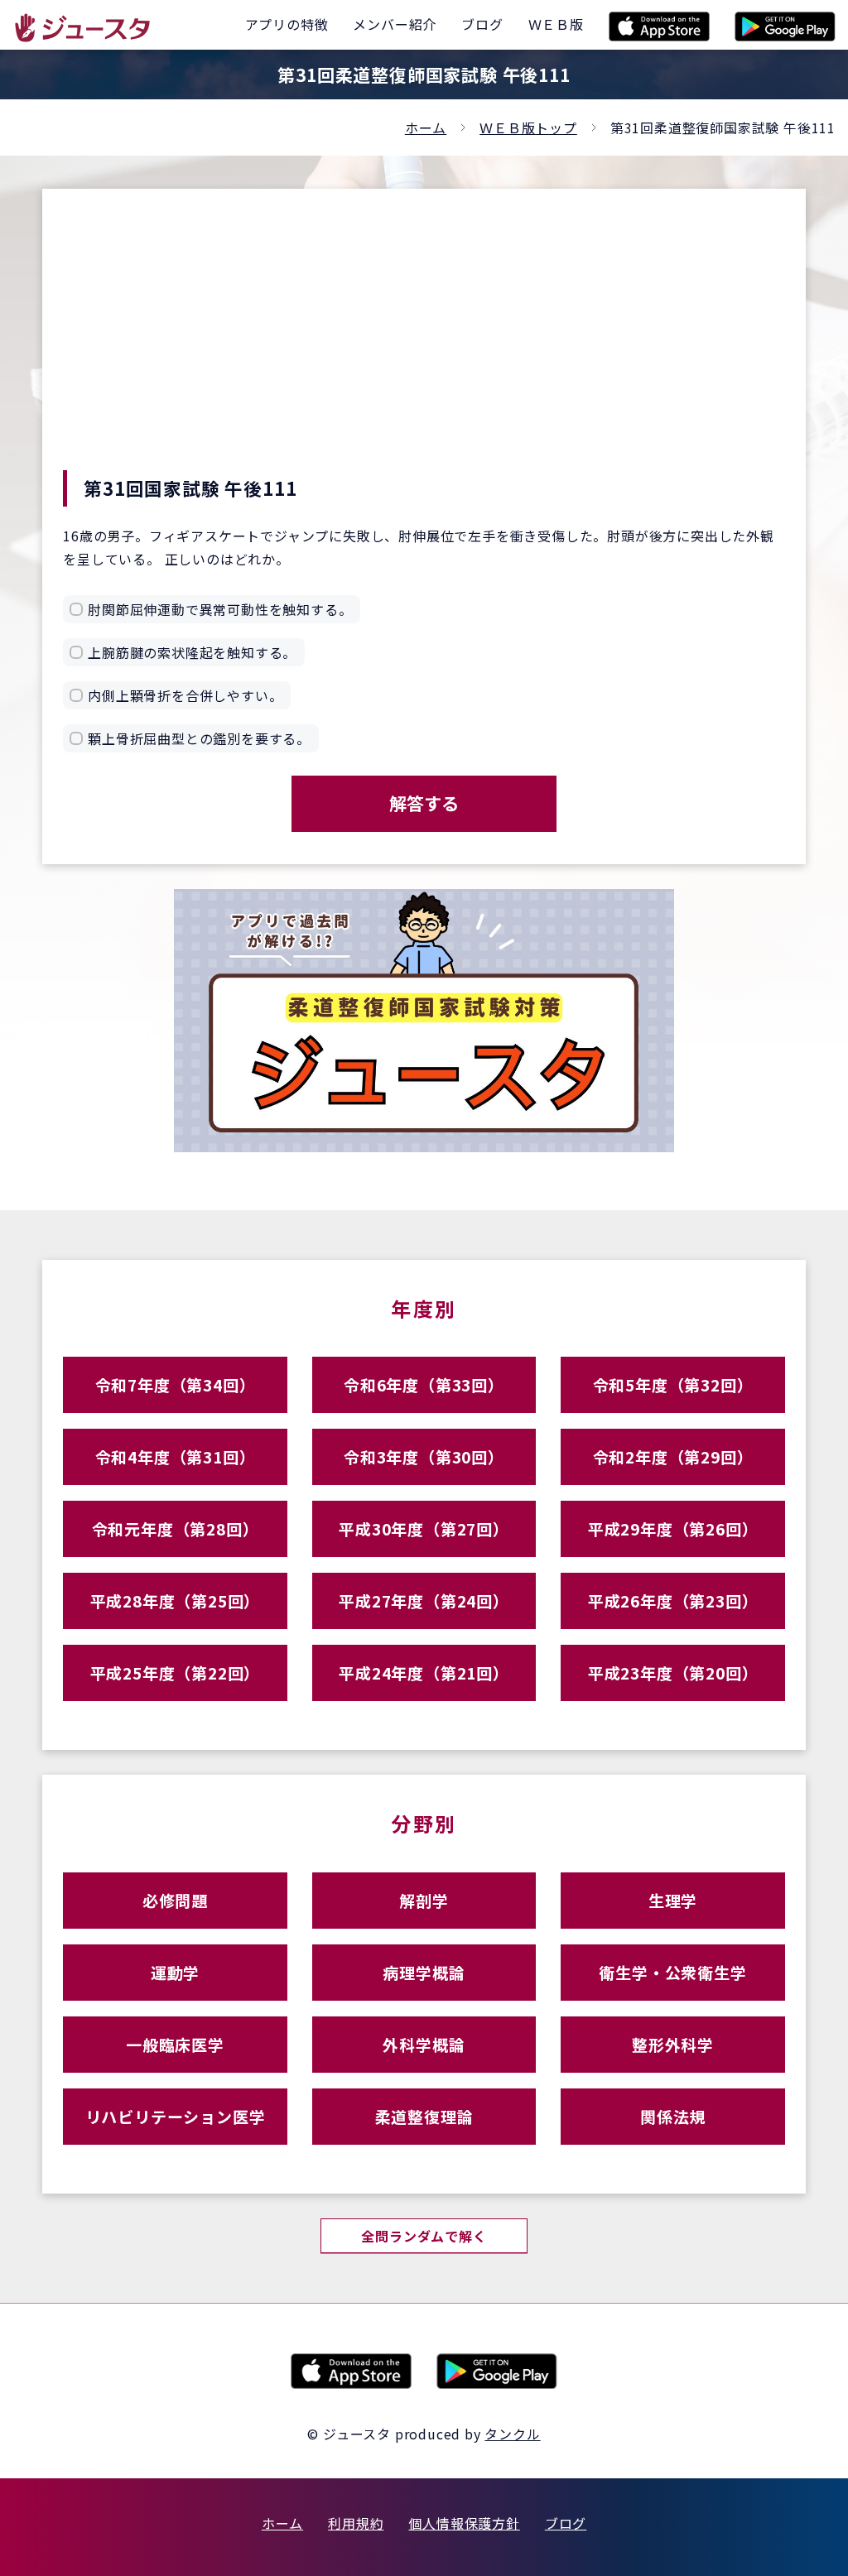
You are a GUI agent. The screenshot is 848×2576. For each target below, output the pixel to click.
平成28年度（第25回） (176, 1600)
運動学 (175, 1972)
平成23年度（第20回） (673, 1672)
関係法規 (673, 2116)
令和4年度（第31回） (176, 1456)
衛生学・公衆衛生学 (672, 1972)
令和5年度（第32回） (673, 1384)
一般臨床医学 (175, 2044)
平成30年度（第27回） (424, 1528)
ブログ (566, 2523)
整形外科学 (673, 2044)
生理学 (673, 1900)
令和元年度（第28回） (176, 1528)
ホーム (426, 127)
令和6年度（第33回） (424, 1384)
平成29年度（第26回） (673, 1528)
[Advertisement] (424, 346)
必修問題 (175, 1900)
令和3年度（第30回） (424, 1456)
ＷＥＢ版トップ (528, 127)
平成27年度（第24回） (424, 1600)
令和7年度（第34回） (176, 1384)
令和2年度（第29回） (673, 1456)
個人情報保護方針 (464, 2523)
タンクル (512, 2434)
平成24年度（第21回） (424, 1672)
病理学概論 (424, 1972)
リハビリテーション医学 (176, 2116)
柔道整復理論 (424, 2116)
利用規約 (356, 2523)
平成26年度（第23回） (673, 1600)
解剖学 (424, 1900)
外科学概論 (424, 2044)
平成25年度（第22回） (176, 1672)
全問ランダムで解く (424, 2236)
